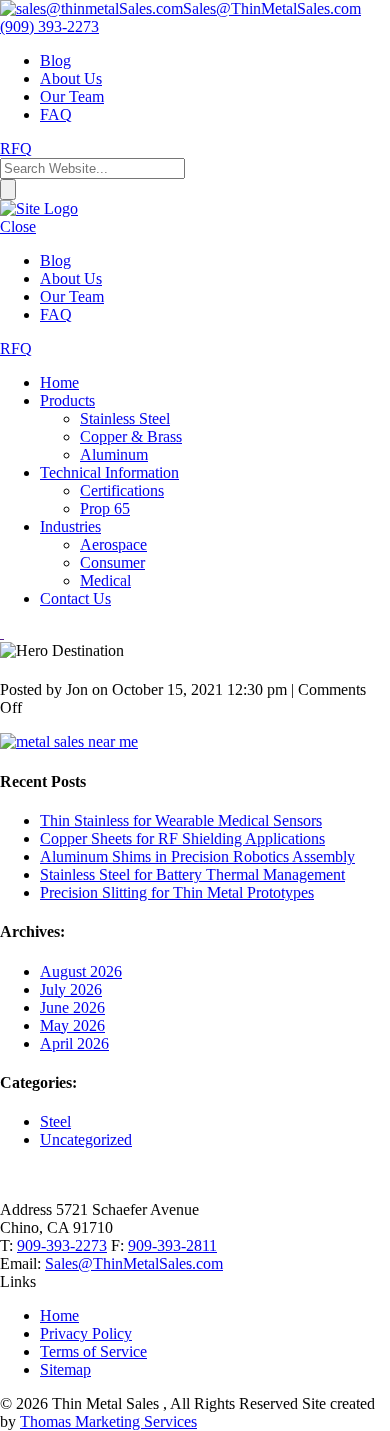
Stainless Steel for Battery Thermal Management (192, 874)
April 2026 (74, 1043)
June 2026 (72, 1007)
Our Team (72, 96)
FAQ (56, 114)
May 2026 (72, 1025)
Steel (55, 1121)
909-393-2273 (62, 1245)
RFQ (16, 148)
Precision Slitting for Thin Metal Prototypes (177, 892)
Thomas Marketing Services (108, 1421)
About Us (71, 78)
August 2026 (81, 971)
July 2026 (71, 989)
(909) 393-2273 (49, 26)
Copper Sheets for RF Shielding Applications (182, 838)
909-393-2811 (172, 1245)
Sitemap (65, 1369)
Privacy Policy (86, 1333)
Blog (55, 60)
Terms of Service (93, 1351)
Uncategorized (86, 1139)
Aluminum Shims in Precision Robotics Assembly (197, 856)
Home (59, 1315)
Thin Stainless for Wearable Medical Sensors (181, 820)
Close (18, 226)
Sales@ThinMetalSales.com (134, 1263)
